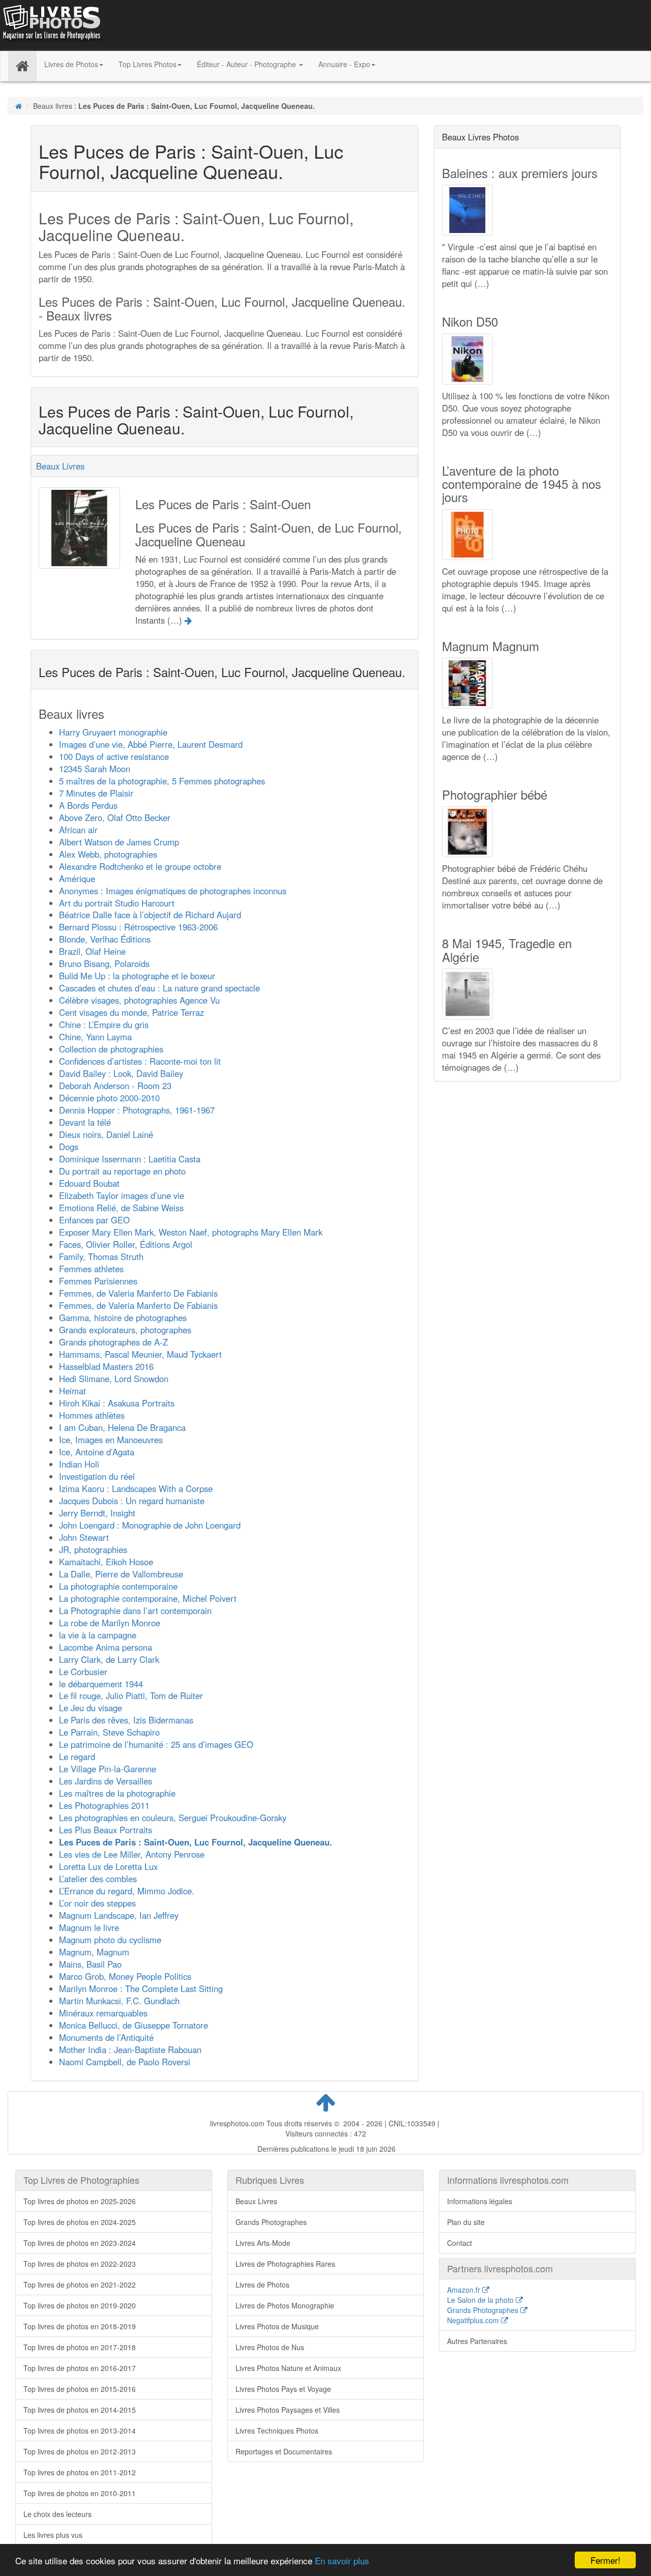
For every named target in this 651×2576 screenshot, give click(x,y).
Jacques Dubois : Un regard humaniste (132, 1501)
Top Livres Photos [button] (147, 64)
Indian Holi (79, 1464)
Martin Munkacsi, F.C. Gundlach (119, 2001)
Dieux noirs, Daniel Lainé (106, 1134)
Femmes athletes (91, 1269)
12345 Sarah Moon (95, 769)
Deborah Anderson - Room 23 (115, 1086)
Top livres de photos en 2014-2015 (80, 2410)
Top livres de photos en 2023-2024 (80, 2243)
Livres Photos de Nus (270, 2347)
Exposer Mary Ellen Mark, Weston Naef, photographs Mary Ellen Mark (191, 1232)
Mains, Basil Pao (90, 1964)
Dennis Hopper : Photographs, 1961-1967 (137, 1110)
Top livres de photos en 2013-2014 (80, 2431)
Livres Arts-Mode (263, 2243)
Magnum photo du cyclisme (110, 1940)
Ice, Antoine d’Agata (97, 1452)
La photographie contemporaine (118, 1586)
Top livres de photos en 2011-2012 (80, 2472)
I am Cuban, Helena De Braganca (122, 1427)
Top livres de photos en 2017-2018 (80, 2347)
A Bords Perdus (88, 805)
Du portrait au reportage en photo (122, 1171)
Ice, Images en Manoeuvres (111, 1440)
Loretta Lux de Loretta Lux (108, 1866)
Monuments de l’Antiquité (106, 2037)
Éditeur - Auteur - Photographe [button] (247, 64)
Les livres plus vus (53, 2535)
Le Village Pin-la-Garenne (108, 1769)
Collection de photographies (111, 1049)
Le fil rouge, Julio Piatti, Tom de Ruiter (131, 1695)
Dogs (69, 1147)
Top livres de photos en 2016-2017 (80, 2368)
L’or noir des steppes (97, 1903)
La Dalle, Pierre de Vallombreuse (121, 1574)
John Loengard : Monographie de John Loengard (150, 1525)
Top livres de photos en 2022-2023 (80, 2264)
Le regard (77, 1757)
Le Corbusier (83, 1672)
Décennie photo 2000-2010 (109, 1098)
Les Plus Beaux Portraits (106, 1830)
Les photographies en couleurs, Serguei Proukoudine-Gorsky (173, 1818)
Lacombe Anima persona (106, 1647)
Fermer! (605, 2560)
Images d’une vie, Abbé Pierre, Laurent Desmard (151, 744)
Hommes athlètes (92, 1415)
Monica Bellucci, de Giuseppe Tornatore (134, 2025)
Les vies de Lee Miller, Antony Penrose (132, 1854)
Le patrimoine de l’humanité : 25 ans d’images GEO (156, 1744)
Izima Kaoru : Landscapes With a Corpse (136, 1488)
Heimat (72, 1391)
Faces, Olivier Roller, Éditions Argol (126, 1244)
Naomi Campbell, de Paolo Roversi (125, 2062)
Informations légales (480, 2201)
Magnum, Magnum (94, 1952)
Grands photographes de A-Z (113, 1342)
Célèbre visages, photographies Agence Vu (139, 1000)
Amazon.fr (465, 2290)
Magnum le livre (89, 1927)
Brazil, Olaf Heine (92, 951)
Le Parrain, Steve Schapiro (109, 1732)
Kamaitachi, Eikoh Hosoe (106, 1562)
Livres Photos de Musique (277, 2326)
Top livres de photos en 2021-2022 (80, 2285)
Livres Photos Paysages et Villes (288, 2410)
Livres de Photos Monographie (285, 2305)
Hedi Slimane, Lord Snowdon (114, 1379)
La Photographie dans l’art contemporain (135, 1611)
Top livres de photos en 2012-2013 (80, 2451)
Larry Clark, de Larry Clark (109, 1659)
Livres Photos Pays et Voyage (283, 2389)
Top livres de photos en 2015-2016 (80, 2389)
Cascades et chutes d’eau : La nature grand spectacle (159, 988)
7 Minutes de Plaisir (96, 793)
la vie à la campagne (98, 1635)
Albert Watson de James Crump (119, 842)
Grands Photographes (271, 2222)
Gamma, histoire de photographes (123, 1318)
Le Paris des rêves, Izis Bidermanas (126, 1720)
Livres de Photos (262, 2285)
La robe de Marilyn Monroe (110, 1623)
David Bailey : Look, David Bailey (121, 1073)
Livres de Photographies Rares (285, 2264)
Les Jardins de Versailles (106, 1781)
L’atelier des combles (98, 1879)
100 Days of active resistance (114, 756)
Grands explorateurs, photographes (125, 1330)
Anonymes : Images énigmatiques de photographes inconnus (173, 891)
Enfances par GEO (94, 1220)
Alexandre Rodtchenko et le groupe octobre (140, 866)
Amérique (77, 879)
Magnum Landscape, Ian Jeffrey (119, 1915)
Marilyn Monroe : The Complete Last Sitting (141, 1988)
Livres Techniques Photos (277, 2431)
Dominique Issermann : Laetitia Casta (130, 1159)
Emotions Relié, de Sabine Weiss (121, 1208)
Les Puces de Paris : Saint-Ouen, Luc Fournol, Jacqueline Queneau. (196, 1842)
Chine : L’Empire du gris (104, 1024)
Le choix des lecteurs (57, 2514)
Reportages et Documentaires (284, 2451)
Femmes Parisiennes (98, 1281)
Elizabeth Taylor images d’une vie (122, 1195)
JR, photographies (93, 1549)
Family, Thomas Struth (101, 1256)
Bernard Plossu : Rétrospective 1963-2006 (138, 927)
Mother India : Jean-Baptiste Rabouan (130, 2050)
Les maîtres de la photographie (117, 1793)
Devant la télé (85, 1122)
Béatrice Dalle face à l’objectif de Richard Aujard (150, 915)
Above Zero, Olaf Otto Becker (115, 817)
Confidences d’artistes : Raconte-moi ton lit (140, 1061)
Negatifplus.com (474, 2320)
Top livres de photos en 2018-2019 (80, 2326)
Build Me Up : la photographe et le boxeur (137, 976)
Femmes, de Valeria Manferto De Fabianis (138, 1293)
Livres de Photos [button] (71, 64)
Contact (460, 2243)
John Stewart (84, 1537)
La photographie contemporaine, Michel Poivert (148, 1598)
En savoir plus (342, 2560)
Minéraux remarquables (103, 2013)
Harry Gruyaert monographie (113, 732)
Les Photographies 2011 (104, 1805)
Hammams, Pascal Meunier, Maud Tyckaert (140, 1354)
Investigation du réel (97, 1476)
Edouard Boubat (89, 1183)
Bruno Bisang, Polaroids (104, 963)
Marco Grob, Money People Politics (125, 1976)
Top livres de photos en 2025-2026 (80, 2201)
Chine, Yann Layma (95, 1037)
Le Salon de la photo (481, 2300)
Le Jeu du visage (91, 1708)
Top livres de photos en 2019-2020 (80, 2305)
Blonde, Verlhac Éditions (105, 939)
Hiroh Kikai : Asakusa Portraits (117, 1403)
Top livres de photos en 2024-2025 (80, 2222)
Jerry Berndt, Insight (97, 1513)
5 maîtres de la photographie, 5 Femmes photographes (162, 781)
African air (78, 830)
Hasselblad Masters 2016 (106, 1366)
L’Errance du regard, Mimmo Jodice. (127, 1891)
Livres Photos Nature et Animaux (288, 2368)
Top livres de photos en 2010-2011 (80, 2493)
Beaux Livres (60, 466)
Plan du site (466, 2222)
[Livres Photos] (51, 24)
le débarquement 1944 (101, 1684)
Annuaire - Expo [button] (344, 64)
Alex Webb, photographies (108, 854)
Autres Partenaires (477, 2341)
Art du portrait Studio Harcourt (117, 903)
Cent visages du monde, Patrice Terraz (131, 1012)
